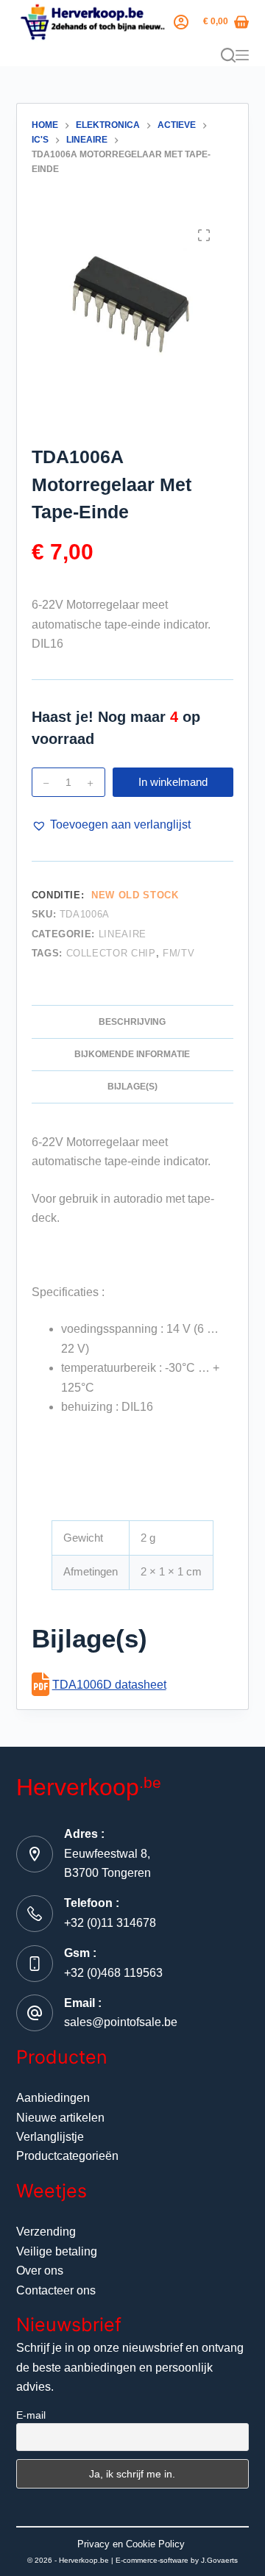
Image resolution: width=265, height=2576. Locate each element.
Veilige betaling (57, 2251)
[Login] (181, 22)
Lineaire (123, 934)
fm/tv (179, 953)
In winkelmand (173, 782)
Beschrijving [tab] (132, 1022)
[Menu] (242, 55)
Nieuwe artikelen (60, 2118)
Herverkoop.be (84, 2560)
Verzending (46, 2232)
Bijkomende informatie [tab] (132, 1054)
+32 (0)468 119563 (113, 1973)
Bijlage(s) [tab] (132, 1087)
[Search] (228, 55)
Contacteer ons (56, 2290)
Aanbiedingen (53, 2098)
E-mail (31, 2415)
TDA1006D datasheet (109, 1685)
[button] (111, 825)
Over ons (40, 2271)
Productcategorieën (67, 2156)
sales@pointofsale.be (121, 2022)
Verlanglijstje (50, 2137)
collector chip (111, 953)
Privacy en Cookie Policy (131, 2544)
